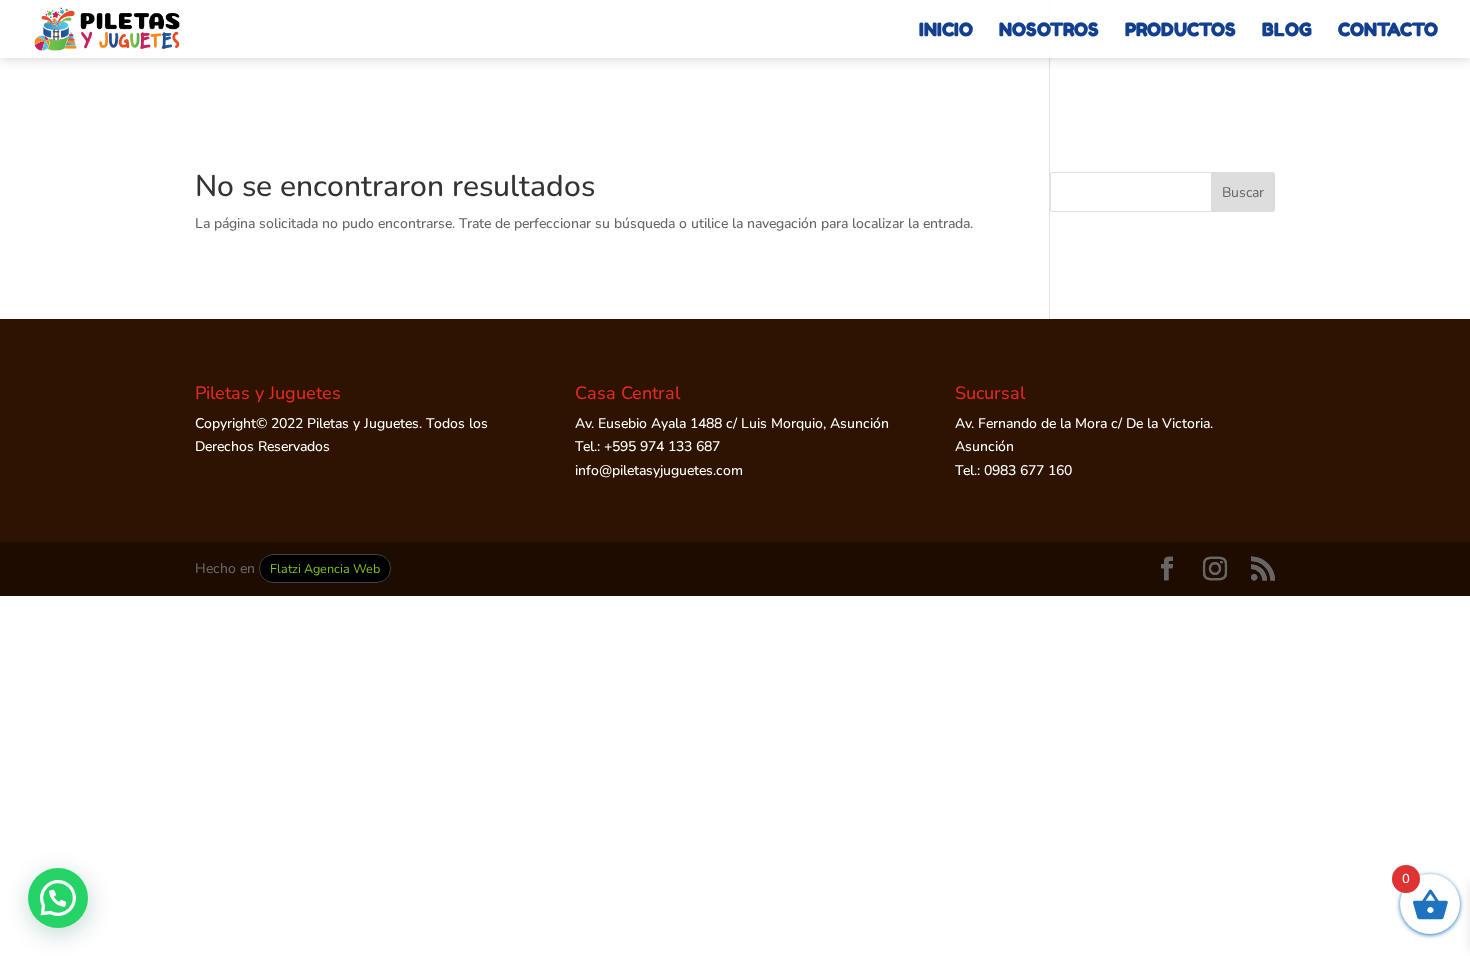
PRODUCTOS (1180, 31)
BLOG (1287, 31)
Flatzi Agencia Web (325, 568)
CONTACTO (1388, 31)
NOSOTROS (1049, 31)
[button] (58, 898)
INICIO (946, 31)
